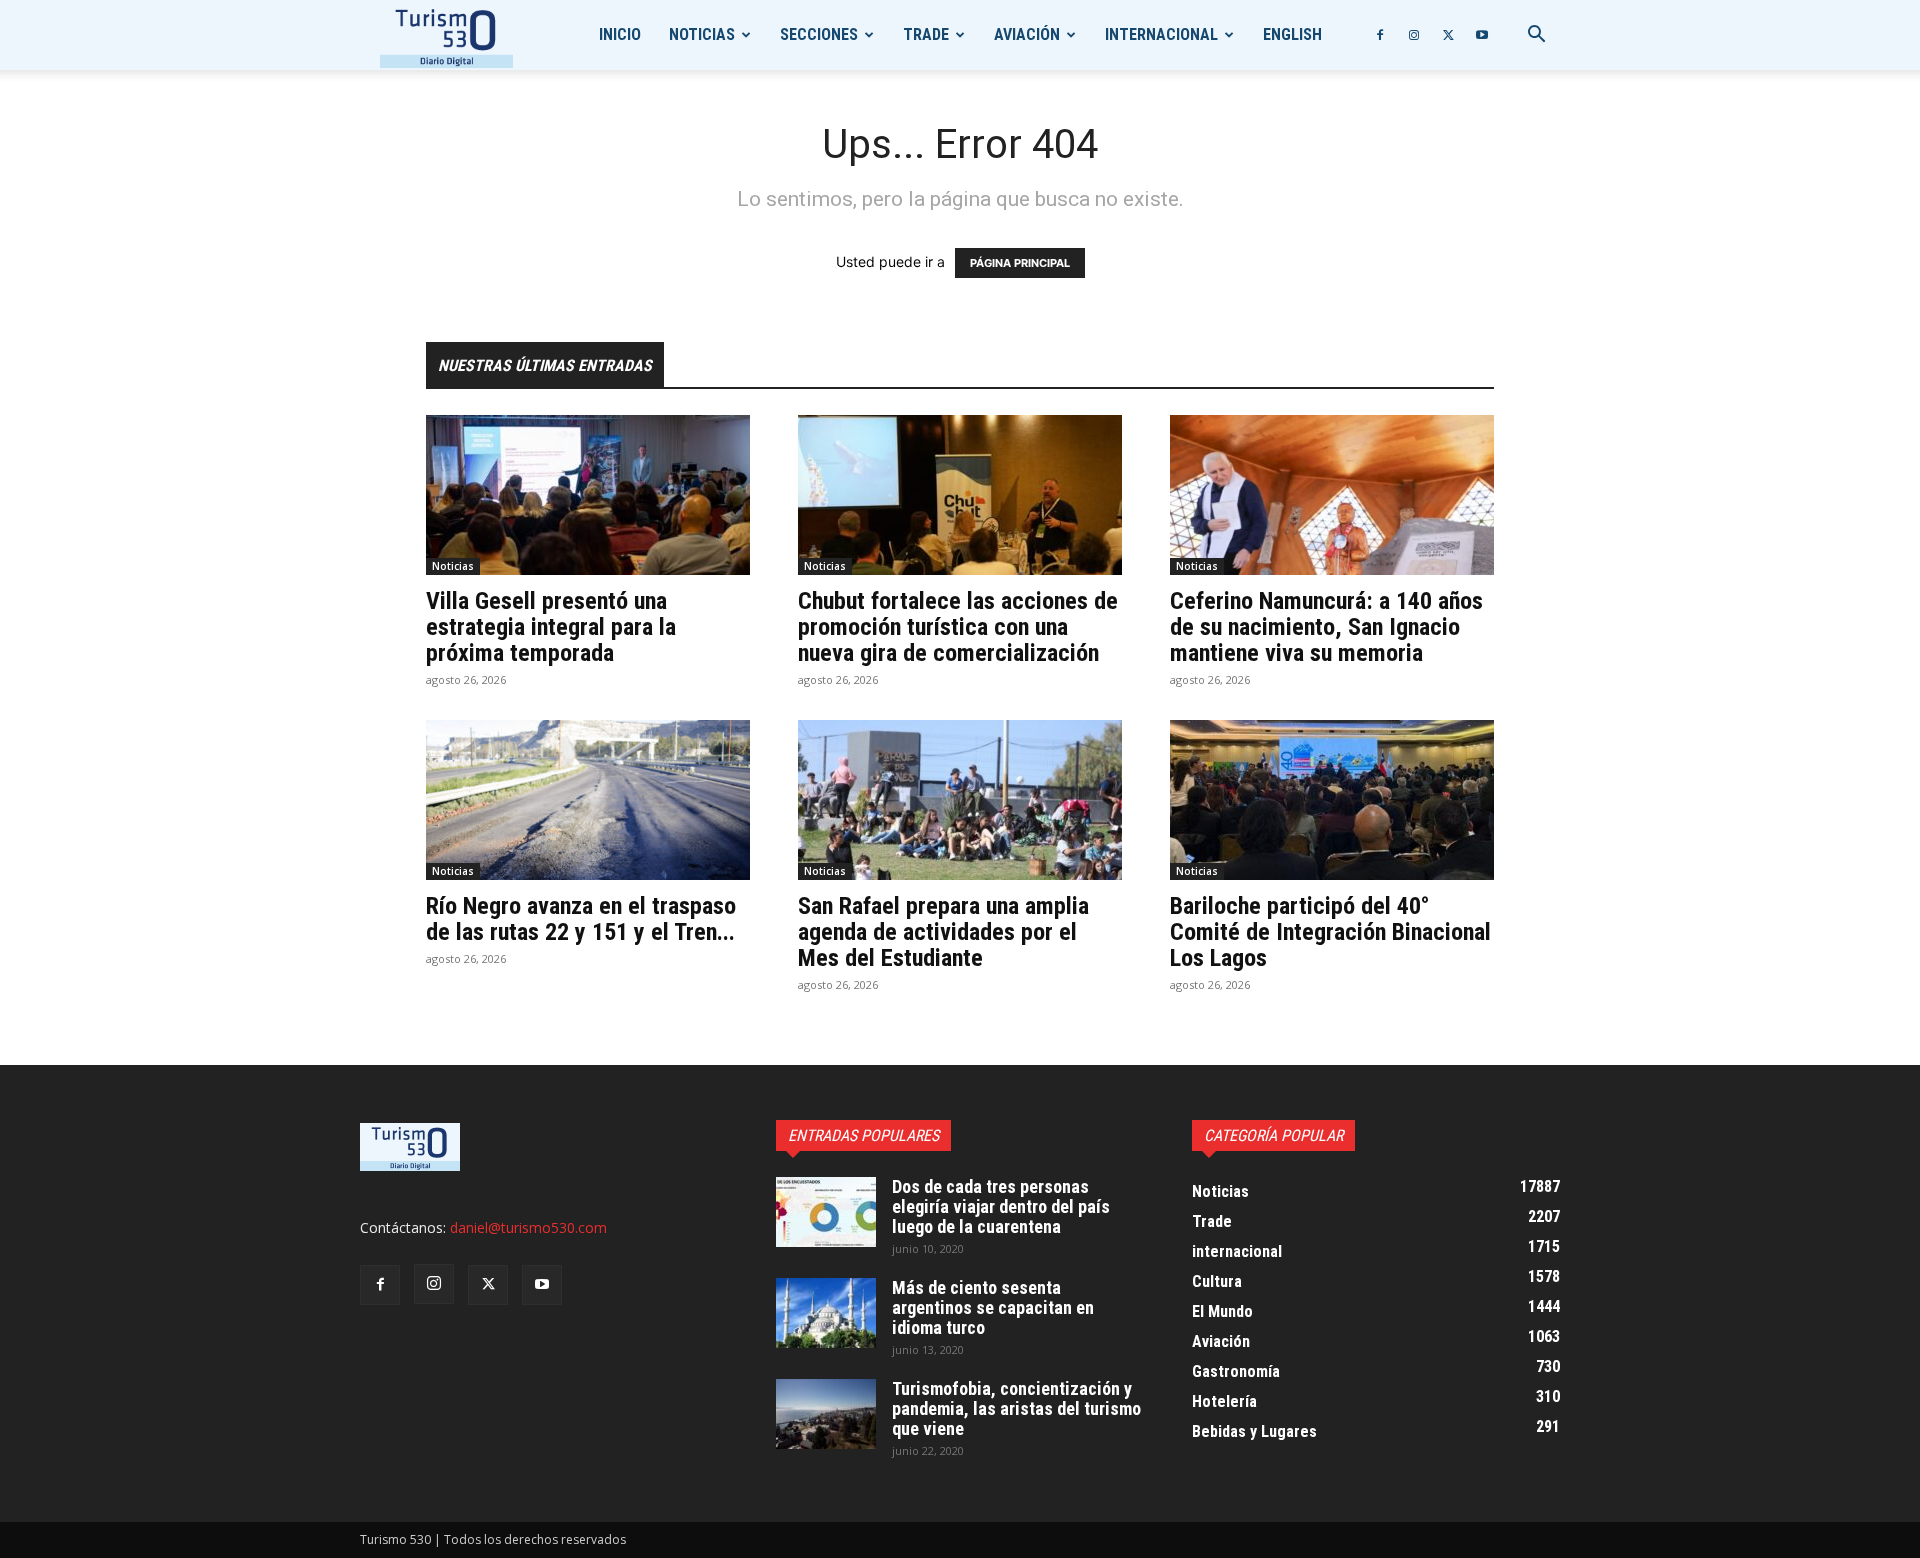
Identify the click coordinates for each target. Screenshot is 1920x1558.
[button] (1536, 36)
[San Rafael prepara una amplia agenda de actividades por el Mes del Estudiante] (960, 800)
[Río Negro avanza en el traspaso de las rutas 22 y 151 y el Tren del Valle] (588, 800)
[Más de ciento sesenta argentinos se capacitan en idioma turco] (826, 1313)
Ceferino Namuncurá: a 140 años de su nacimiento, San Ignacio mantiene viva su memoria (1326, 627)
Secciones (819, 34)
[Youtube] (1482, 35)
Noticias (702, 34)
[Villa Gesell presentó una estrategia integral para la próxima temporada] (588, 495)
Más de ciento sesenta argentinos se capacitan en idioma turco (993, 1307)
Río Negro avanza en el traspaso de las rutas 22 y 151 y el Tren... (581, 919)
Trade (926, 34)
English (1292, 34)
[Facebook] (1380, 35)
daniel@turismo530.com (528, 1227)
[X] (1448, 35)
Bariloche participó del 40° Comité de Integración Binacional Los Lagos (1330, 932)
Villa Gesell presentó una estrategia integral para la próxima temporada (551, 627)
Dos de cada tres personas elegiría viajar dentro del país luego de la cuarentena (1001, 1206)
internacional (1161, 34)
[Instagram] (1414, 35)
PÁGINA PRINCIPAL (1020, 263)
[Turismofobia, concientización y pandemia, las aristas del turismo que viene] (826, 1414)
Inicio (620, 34)
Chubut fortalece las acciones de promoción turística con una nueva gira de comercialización (958, 627)
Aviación (1027, 34)
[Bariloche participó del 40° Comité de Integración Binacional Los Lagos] (1332, 800)
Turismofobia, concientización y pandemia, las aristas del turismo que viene (1016, 1408)
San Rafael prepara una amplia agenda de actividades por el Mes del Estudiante (943, 932)
